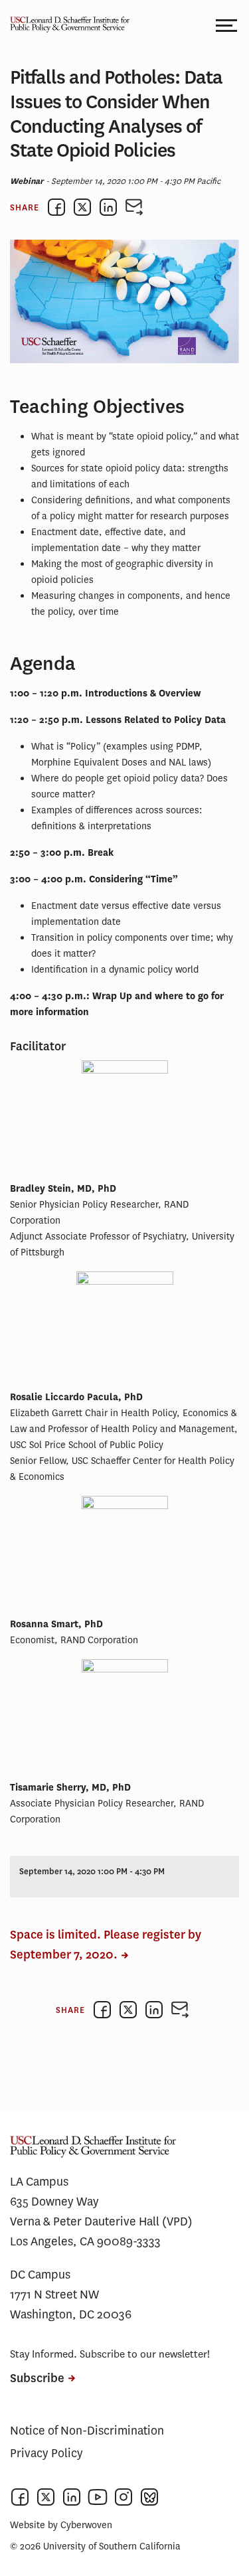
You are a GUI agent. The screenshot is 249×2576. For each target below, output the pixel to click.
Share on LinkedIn (108, 207)
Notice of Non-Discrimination (87, 2431)
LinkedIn (72, 2497)
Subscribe (37, 2378)
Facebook (20, 2497)
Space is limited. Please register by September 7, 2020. (106, 1945)
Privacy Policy (46, 2453)
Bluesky (149, 2497)
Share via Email (134, 207)
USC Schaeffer (66, 25)
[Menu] (227, 25)
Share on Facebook (56, 207)
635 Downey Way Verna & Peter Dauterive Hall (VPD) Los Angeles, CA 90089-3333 (101, 2221)
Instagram (124, 2497)
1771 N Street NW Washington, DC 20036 (71, 2304)
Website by (61, 2525)
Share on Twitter (82, 207)
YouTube (98, 2497)
